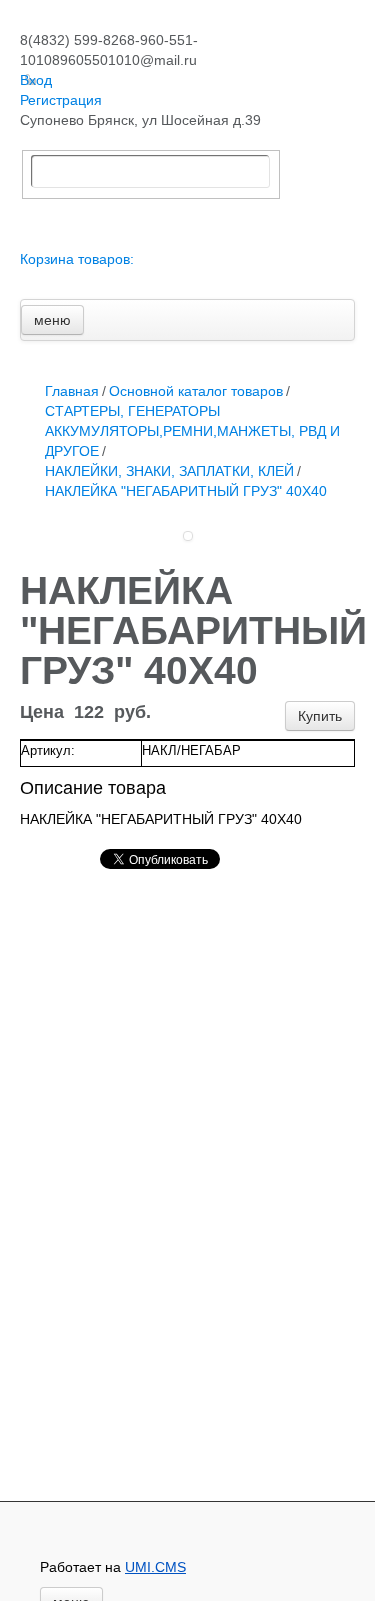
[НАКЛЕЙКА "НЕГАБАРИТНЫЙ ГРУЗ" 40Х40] (188, 536)
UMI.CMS (155, 1567)
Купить (320, 716)
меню (52, 320)
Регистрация (61, 100)
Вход (36, 80)
